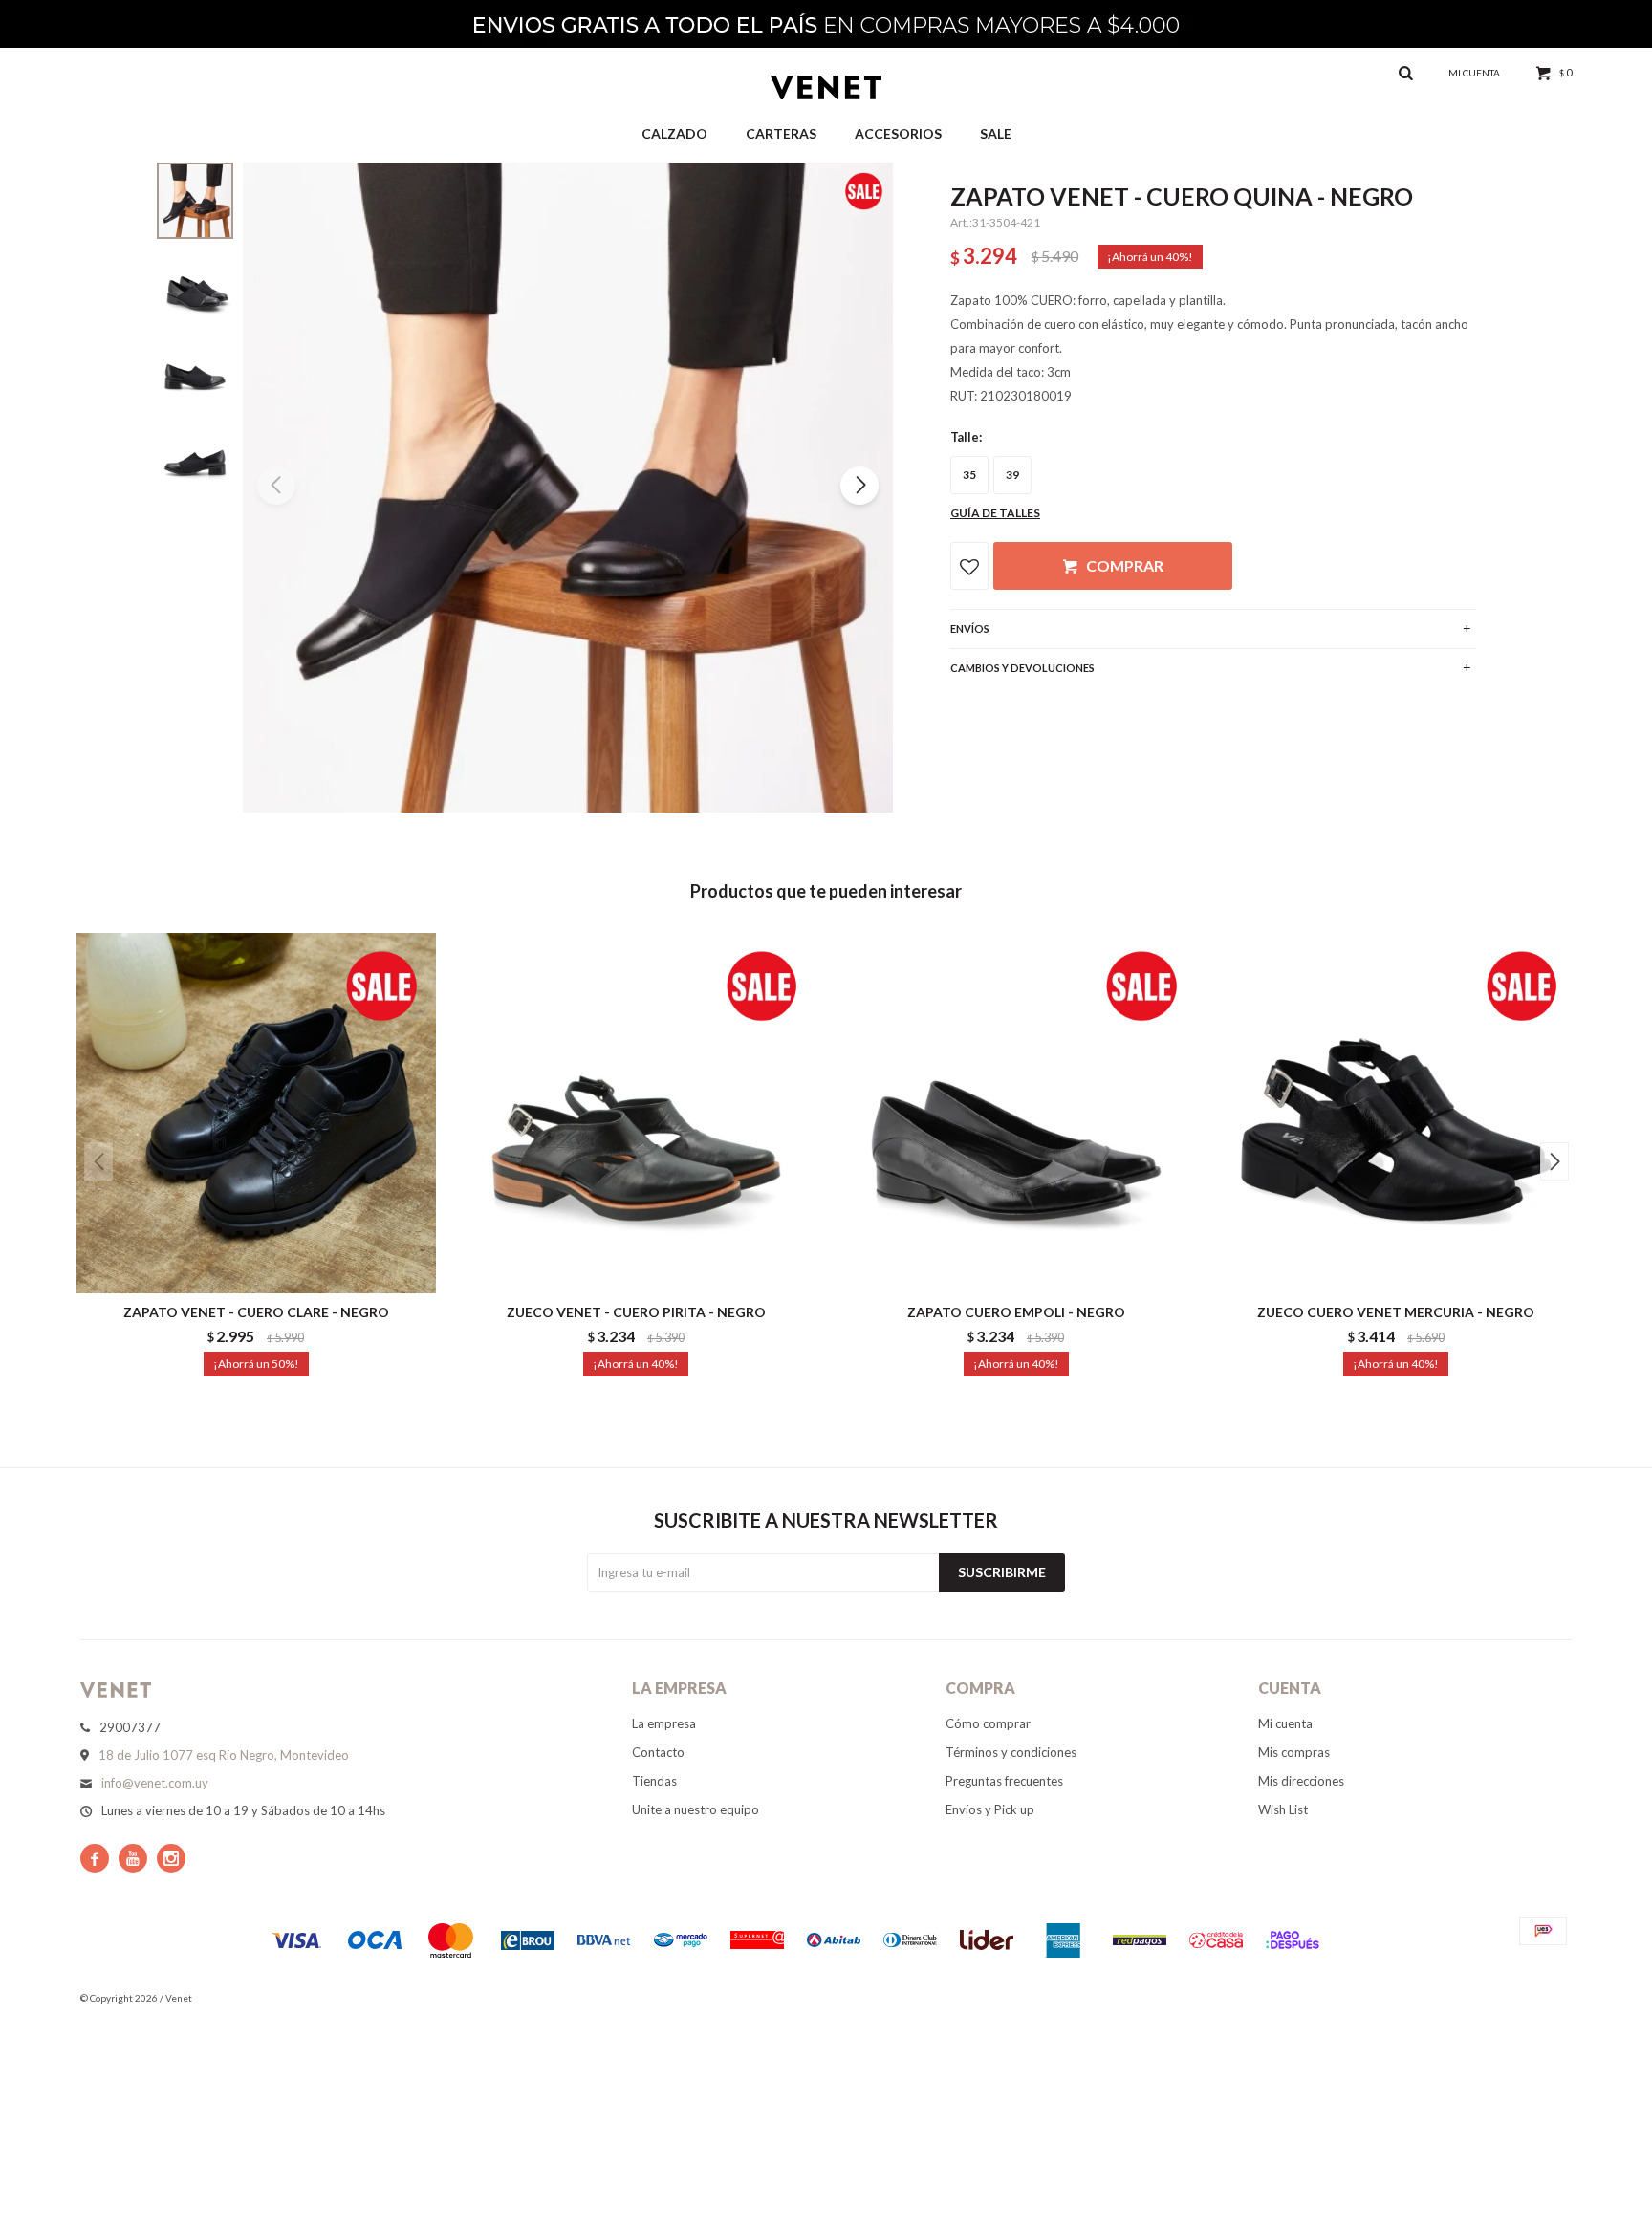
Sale (996, 133)
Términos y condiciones (1011, 1752)
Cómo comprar (988, 1723)
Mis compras (1294, 1752)
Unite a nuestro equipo (696, 1809)
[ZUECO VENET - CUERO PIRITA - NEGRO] (637, 1113)
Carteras (781, 133)
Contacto (658, 1752)
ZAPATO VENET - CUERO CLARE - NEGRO (256, 1312)
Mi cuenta (1285, 1723)
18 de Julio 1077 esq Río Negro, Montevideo (224, 1755)
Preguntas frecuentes (1004, 1781)
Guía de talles (995, 513)
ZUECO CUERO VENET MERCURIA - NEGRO (1396, 1312)
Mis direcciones (1301, 1781)
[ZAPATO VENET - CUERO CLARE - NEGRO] (256, 1113)
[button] (859, 486)
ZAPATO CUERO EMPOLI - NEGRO (1016, 1312)
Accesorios (898, 133)
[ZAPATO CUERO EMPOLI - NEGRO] (1016, 1113)
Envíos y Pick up (990, 1809)
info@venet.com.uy (155, 1783)
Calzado (674, 133)
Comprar (1125, 565)
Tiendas (654, 1781)
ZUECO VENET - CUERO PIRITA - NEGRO (636, 1312)
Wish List (1283, 1809)
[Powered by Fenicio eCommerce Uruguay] (1543, 1998)
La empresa (664, 1723)
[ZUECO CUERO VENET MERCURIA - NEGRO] (1397, 1113)
